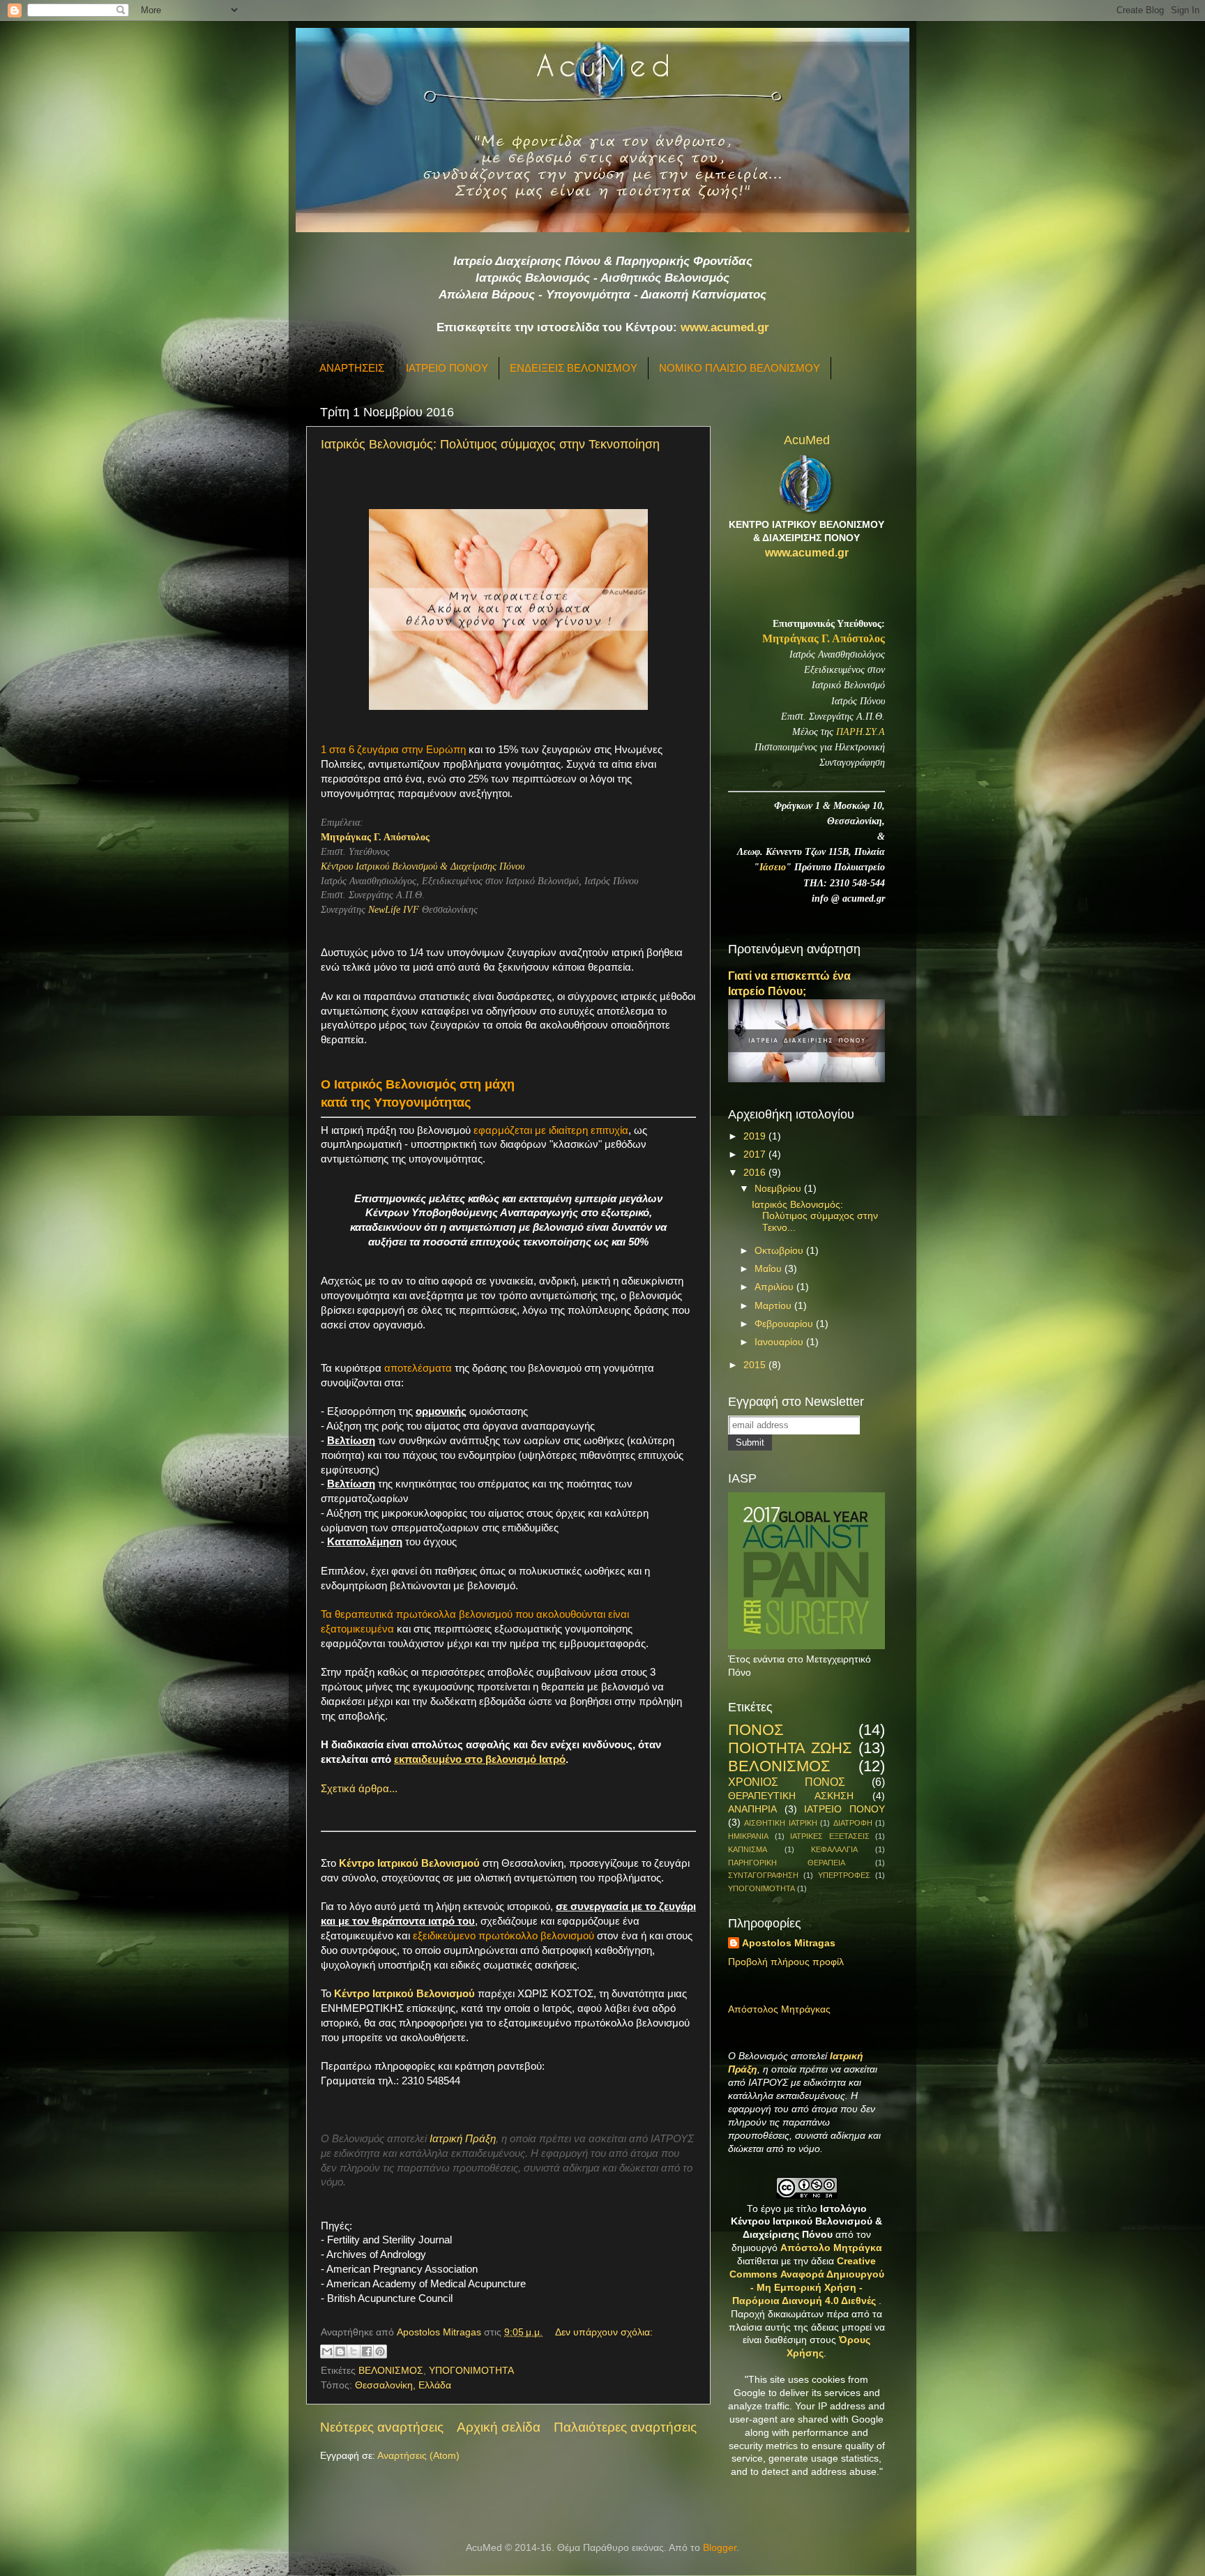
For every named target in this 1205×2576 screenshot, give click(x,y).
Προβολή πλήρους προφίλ (786, 1962)
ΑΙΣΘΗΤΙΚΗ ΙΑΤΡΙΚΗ (780, 1823)
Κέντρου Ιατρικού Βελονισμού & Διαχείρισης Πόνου (423, 866)
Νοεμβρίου (779, 1189)
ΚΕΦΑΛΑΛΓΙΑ (834, 1849)
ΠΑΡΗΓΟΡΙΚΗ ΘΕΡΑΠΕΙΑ (787, 1863)
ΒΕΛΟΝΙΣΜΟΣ (391, 2371)
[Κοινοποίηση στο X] (354, 2351)
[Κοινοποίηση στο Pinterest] (380, 2351)
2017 (756, 1154)
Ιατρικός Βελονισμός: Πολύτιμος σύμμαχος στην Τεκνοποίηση (490, 444)
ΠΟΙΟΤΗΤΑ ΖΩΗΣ (790, 1748)
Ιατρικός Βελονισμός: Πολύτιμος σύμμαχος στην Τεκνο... (815, 1216)
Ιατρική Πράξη (463, 2139)
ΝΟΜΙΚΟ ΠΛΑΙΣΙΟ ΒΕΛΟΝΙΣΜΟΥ (740, 368)
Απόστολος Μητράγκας (779, 2009)
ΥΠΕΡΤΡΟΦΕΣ (844, 1875)
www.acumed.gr (725, 327)
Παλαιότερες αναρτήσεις (625, 2427)
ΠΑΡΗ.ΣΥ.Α (861, 732)
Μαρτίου (774, 1306)
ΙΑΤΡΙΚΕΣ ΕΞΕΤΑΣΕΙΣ (830, 1836)
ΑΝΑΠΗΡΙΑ (752, 1809)
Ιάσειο (773, 867)
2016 (756, 1173)
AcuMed (807, 440)
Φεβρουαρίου (785, 1324)
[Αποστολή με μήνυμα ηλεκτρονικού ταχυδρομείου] (327, 2351)
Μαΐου (770, 1269)
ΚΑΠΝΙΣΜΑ (748, 1849)
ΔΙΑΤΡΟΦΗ (853, 1823)
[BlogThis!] (340, 2351)
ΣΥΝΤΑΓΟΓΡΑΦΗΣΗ (763, 1875)
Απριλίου (775, 1287)
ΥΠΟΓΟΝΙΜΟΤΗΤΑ (471, 2371)
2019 (756, 1136)
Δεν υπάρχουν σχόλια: (604, 2332)
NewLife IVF (394, 910)
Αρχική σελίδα (499, 2427)
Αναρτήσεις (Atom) (418, 2456)
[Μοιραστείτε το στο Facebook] (367, 2351)
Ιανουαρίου (780, 1342)
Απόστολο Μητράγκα (831, 2248)
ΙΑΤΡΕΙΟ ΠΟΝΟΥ (447, 368)
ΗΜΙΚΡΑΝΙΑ (748, 1836)
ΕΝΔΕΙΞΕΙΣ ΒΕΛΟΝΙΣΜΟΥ (574, 368)
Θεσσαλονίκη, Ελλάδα (403, 2385)
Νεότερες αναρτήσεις (382, 2427)
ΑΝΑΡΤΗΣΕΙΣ (352, 368)
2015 (756, 1365)
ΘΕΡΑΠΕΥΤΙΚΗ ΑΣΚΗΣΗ (791, 1796)
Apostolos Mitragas (789, 1943)
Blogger (720, 2548)
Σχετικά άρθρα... (359, 1789)
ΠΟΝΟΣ (756, 1730)
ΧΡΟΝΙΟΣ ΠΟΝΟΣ (787, 1782)
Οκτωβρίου (780, 1251)
